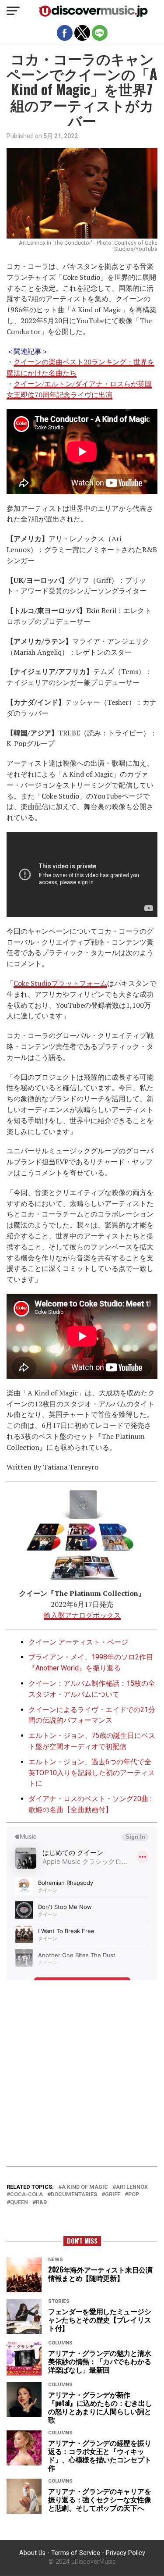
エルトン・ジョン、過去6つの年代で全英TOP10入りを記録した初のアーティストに (92, 1773)
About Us (32, 2553)
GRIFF (113, 2195)
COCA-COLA (26, 2195)
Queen (19, 2203)
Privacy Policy (126, 2553)
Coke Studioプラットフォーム (60, 983)
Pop (134, 2195)
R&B (42, 2203)
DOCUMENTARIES (74, 2195)
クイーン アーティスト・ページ (78, 1642)
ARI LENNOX (132, 2187)
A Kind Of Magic (85, 2187)
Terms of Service (76, 2553)
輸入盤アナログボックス (82, 1615)
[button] (13, 11)
